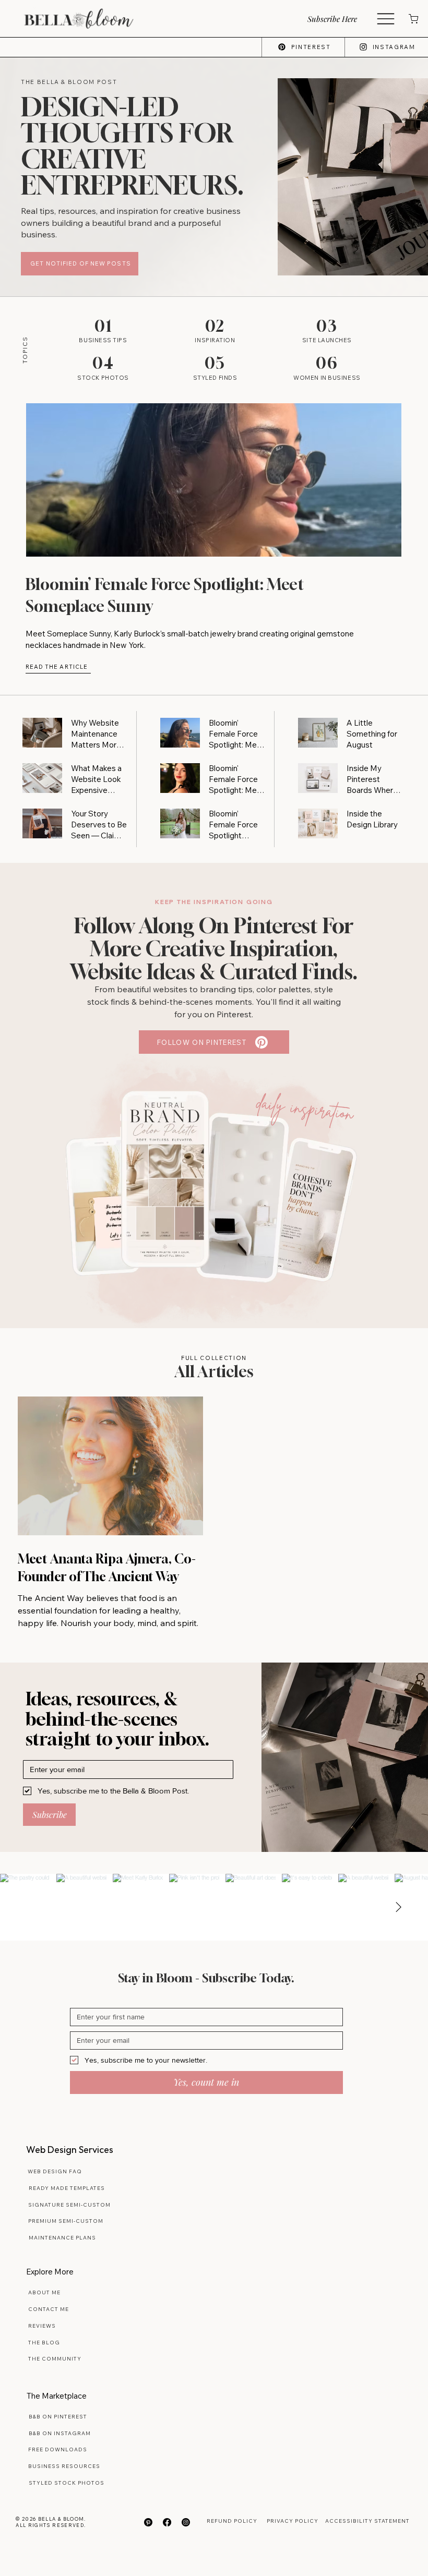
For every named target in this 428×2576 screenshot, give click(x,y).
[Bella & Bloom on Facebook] (167, 2522)
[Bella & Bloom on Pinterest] (148, 2522)
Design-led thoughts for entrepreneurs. (132, 146)
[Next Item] (398, 1907)
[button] (340, 19)
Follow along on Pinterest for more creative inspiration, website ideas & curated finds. (214, 948)
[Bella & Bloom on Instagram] (186, 2522)
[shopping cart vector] (413, 19)
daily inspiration (305, 1108)
